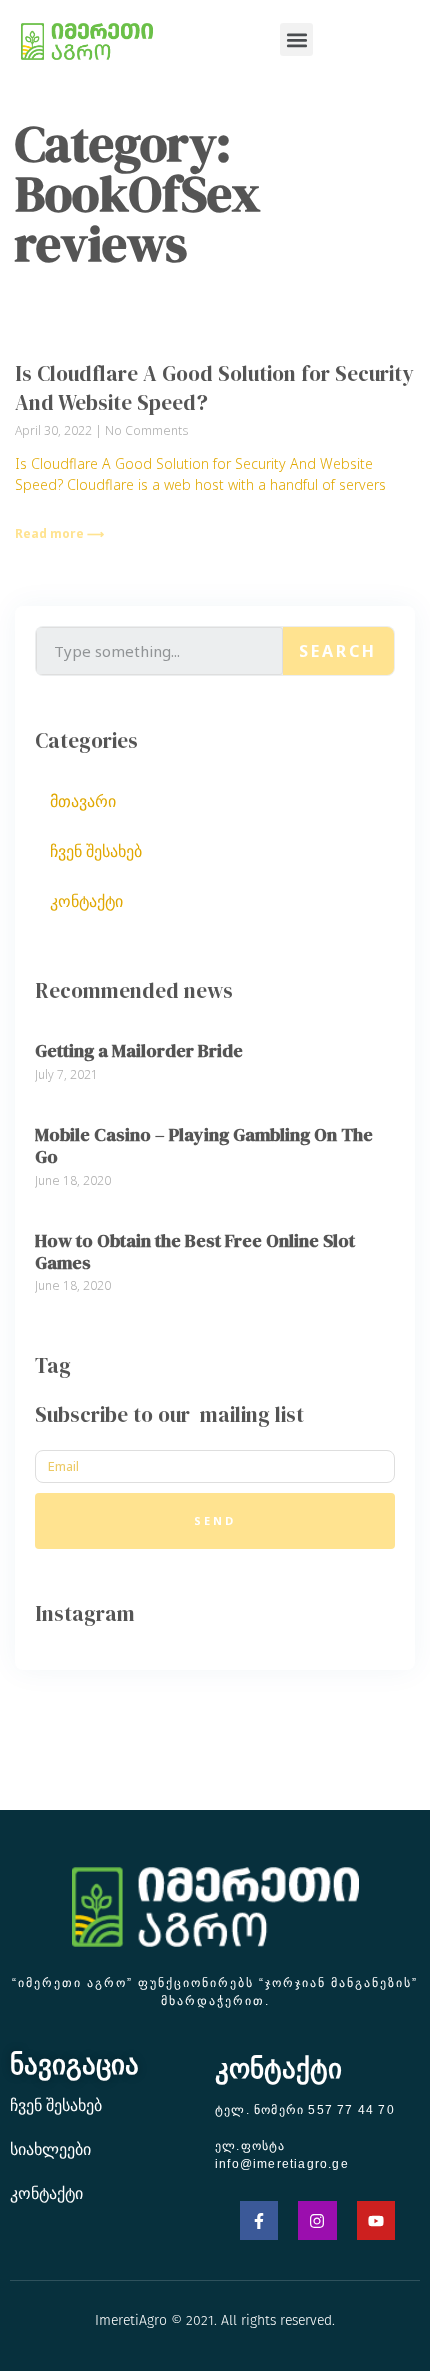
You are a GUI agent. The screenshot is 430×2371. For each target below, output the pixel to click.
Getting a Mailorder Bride (139, 1050)
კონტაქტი (86, 901)
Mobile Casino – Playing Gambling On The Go (204, 1145)
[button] (296, 39)
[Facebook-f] (259, 2220)
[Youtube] (376, 2220)
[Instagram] (317, 2220)
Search (338, 651)
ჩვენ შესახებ (96, 851)
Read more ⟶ (59, 533)
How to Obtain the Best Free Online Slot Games (195, 1251)
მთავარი (83, 801)
